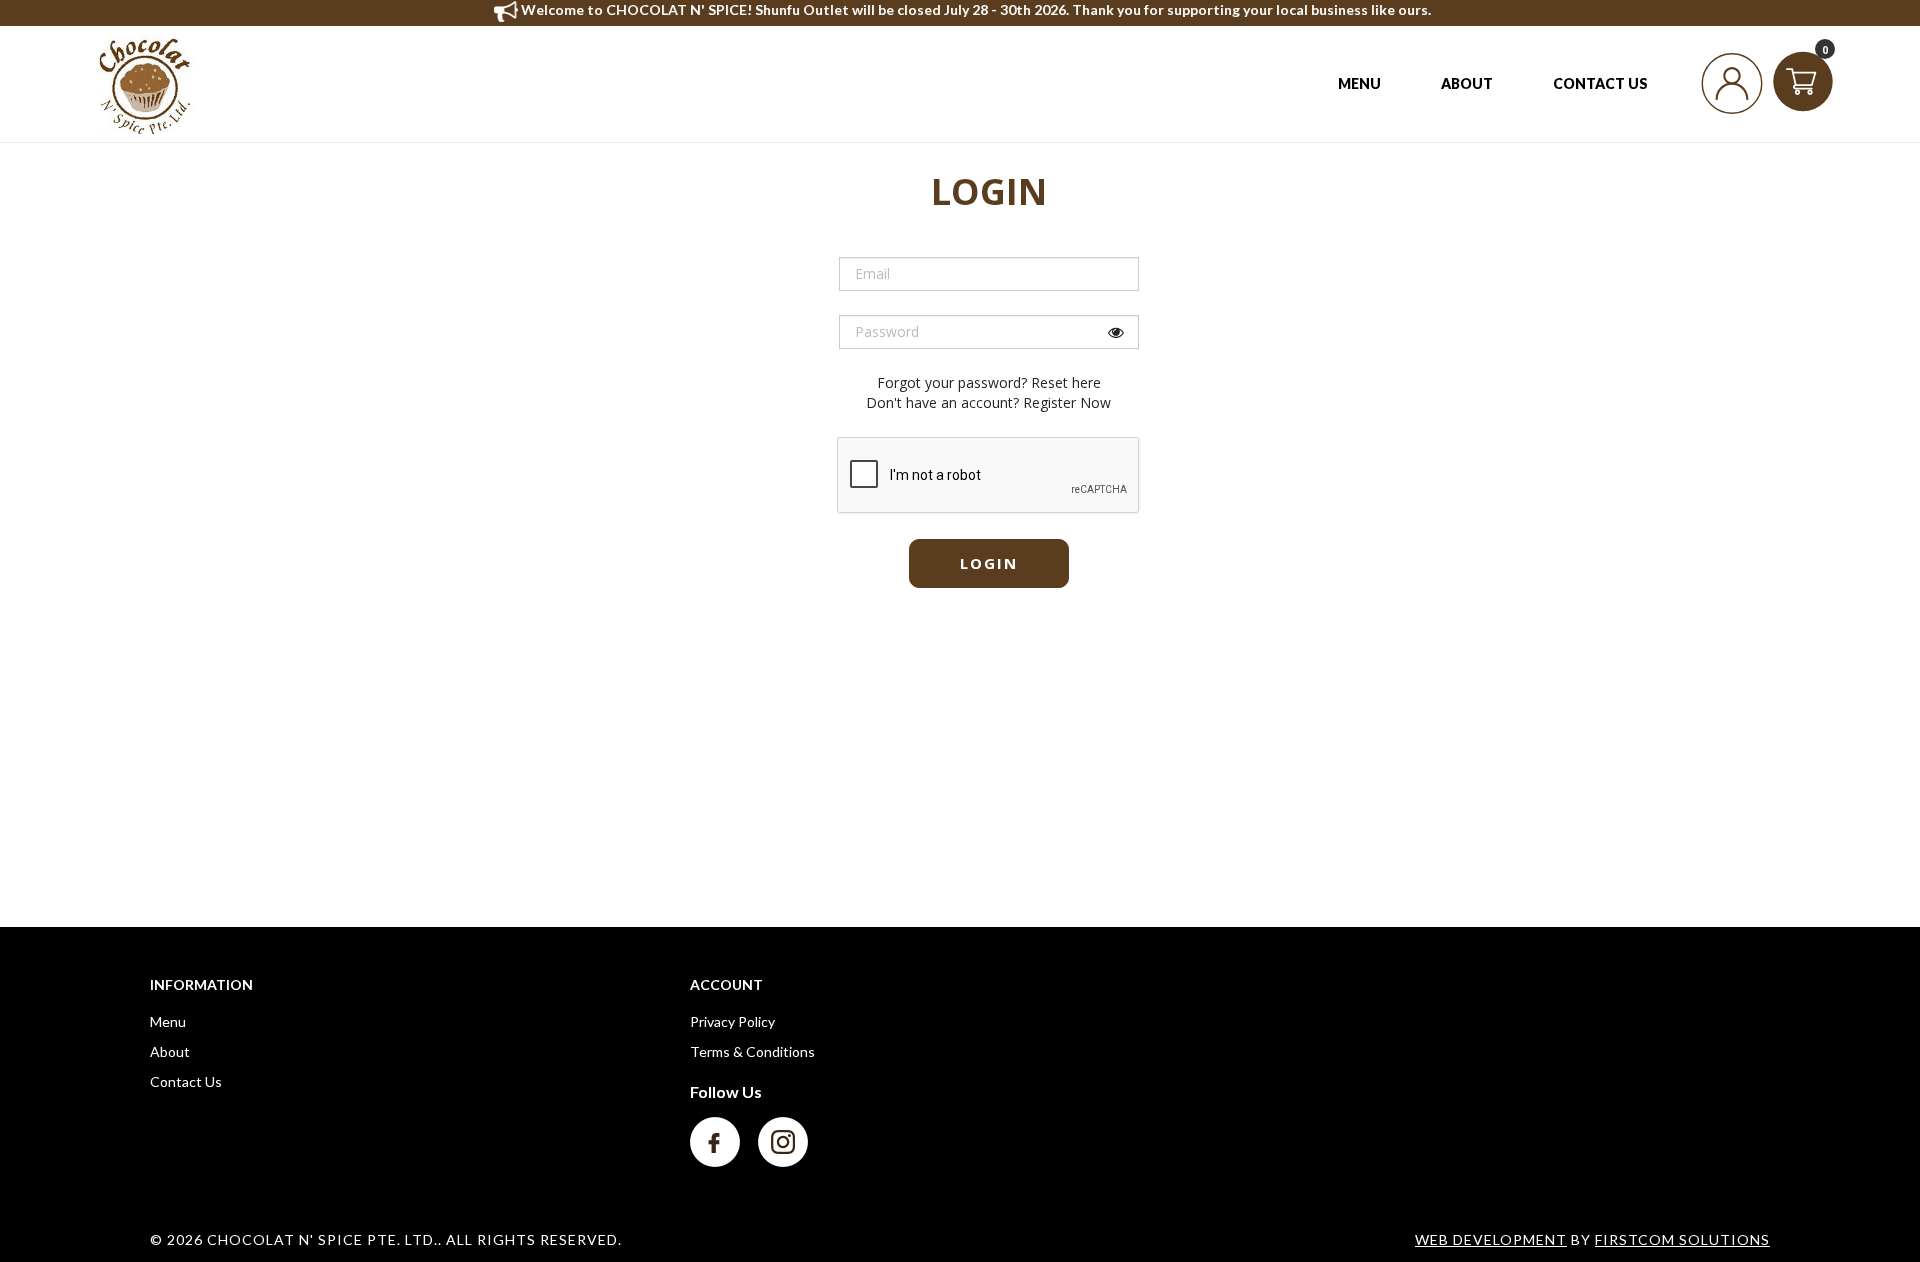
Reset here (1066, 382)
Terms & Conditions (752, 1051)
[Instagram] (783, 1140)
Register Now (1067, 402)
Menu (168, 1021)
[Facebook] (716, 1140)
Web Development (1491, 1239)
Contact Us (186, 1081)
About (170, 1051)
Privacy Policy (732, 1021)
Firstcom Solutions (1682, 1239)
